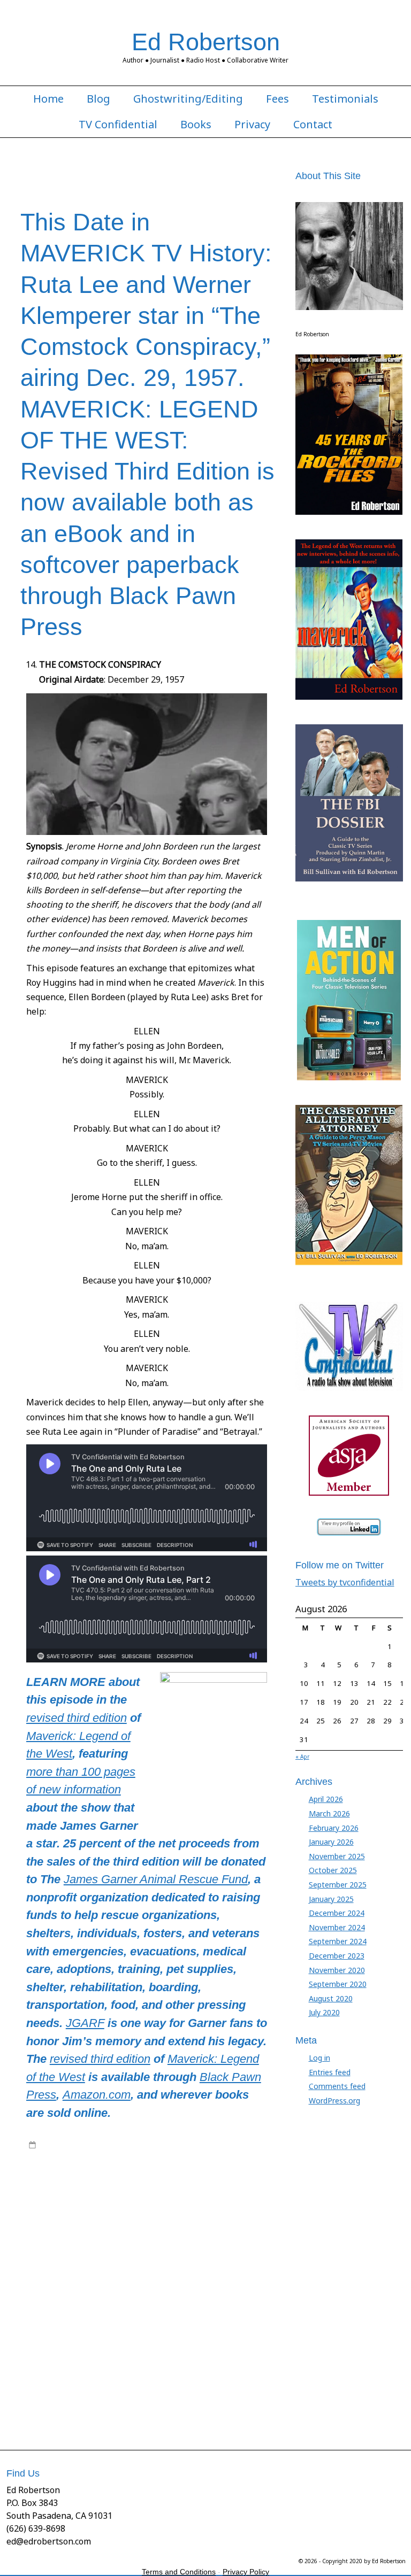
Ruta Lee (148, 2322)
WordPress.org (334, 2101)
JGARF (85, 2023)
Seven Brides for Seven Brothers (128, 2385)
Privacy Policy (246, 2572)
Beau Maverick (229, 2186)
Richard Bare (174, 2301)
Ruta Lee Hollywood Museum (206, 2343)
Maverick (246, 2155)
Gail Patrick (92, 2228)
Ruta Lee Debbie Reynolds (206, 2332)
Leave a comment (69, 2416)
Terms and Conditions (179, 2572)
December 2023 (337, 1956)
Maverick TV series (102, 2291)
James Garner (130, 2155)
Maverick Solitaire (124, 2280)
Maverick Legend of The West (128, 2165)
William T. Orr (210, 2405)
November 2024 (337, 1927)
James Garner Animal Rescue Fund (156, 1879)
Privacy (252, 125)
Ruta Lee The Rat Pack (132, 2374)
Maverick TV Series (210, 2165)
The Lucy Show (209, 2385)
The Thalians (68, 2395)
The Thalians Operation (223, 2395)
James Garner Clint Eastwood (189, 2249)
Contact (313, 125)
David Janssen (251, 2207)
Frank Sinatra (50, 2228)
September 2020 (338, 1984)
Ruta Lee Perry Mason (104, 2353)
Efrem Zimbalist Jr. (236, 2218)
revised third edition (77, 1718)
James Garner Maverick (191, 2155)
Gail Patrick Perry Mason (216, 2228)
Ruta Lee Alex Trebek (200, 2322)
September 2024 (338, 1941)
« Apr (302, 1757)
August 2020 (331, 1998)
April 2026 (326, 1799)
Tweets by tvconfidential (345, 1582)
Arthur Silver (59, 2186)
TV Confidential (118, 125)
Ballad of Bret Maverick (119, 2186)
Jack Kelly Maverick (184, 2239)
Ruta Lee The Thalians (207, 2374)
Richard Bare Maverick (233, 2301)
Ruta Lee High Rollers (121, 2343)
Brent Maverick (94, 2197)
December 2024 (337, 1913)
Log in (319, 2058)
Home (48, 99)
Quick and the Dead (86, 2301)
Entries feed (330, 2072)
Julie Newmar (166, 2260)
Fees (277, 99)
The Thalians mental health (137, 2395)
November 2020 (337, 1970)
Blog (98, 99)
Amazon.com (97, 2095)
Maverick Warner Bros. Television (190, 2291)
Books (196, 125)
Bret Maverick (143, 2197)
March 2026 (329, 1813)
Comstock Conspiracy (191, 2207)
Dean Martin (48, 2218)
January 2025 (331, 1899)
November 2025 (337, 1856)
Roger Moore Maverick (211, 2311)
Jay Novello (103, 2260)
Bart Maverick (180, 2186)
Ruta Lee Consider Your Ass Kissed (105, 2332)
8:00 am (53, 2145)
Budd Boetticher (194, 2197)
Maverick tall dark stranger (198, 2280)
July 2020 (324, 2012)
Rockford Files (102, 2311)
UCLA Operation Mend (150, 2405)
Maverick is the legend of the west (168, 2270)
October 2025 (333, 1870)
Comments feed (337, 2086)
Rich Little (135, 2301)
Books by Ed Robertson (205, 2145)
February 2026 (334, 1828)
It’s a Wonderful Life (86, 2239)
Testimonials (345, 99)
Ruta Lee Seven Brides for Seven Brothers (156, 2364)
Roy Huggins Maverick (95, 2322)
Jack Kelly (136, 2239)
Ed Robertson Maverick (167, 2218)
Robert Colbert (52, 2311)
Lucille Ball (206, 2260)
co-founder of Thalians (66, 2207)
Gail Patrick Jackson (143, 2228)
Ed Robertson (206, 42)
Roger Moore (149, 2311)
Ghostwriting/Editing (188, 99)
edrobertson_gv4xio (116, 2145)
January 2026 (331, 1842)
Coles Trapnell (130, 2207)
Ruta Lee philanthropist (180, 2353)
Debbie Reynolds (99, 2218)
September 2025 (338, 1885)
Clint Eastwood (246, 2197)
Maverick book (52, 2165)
